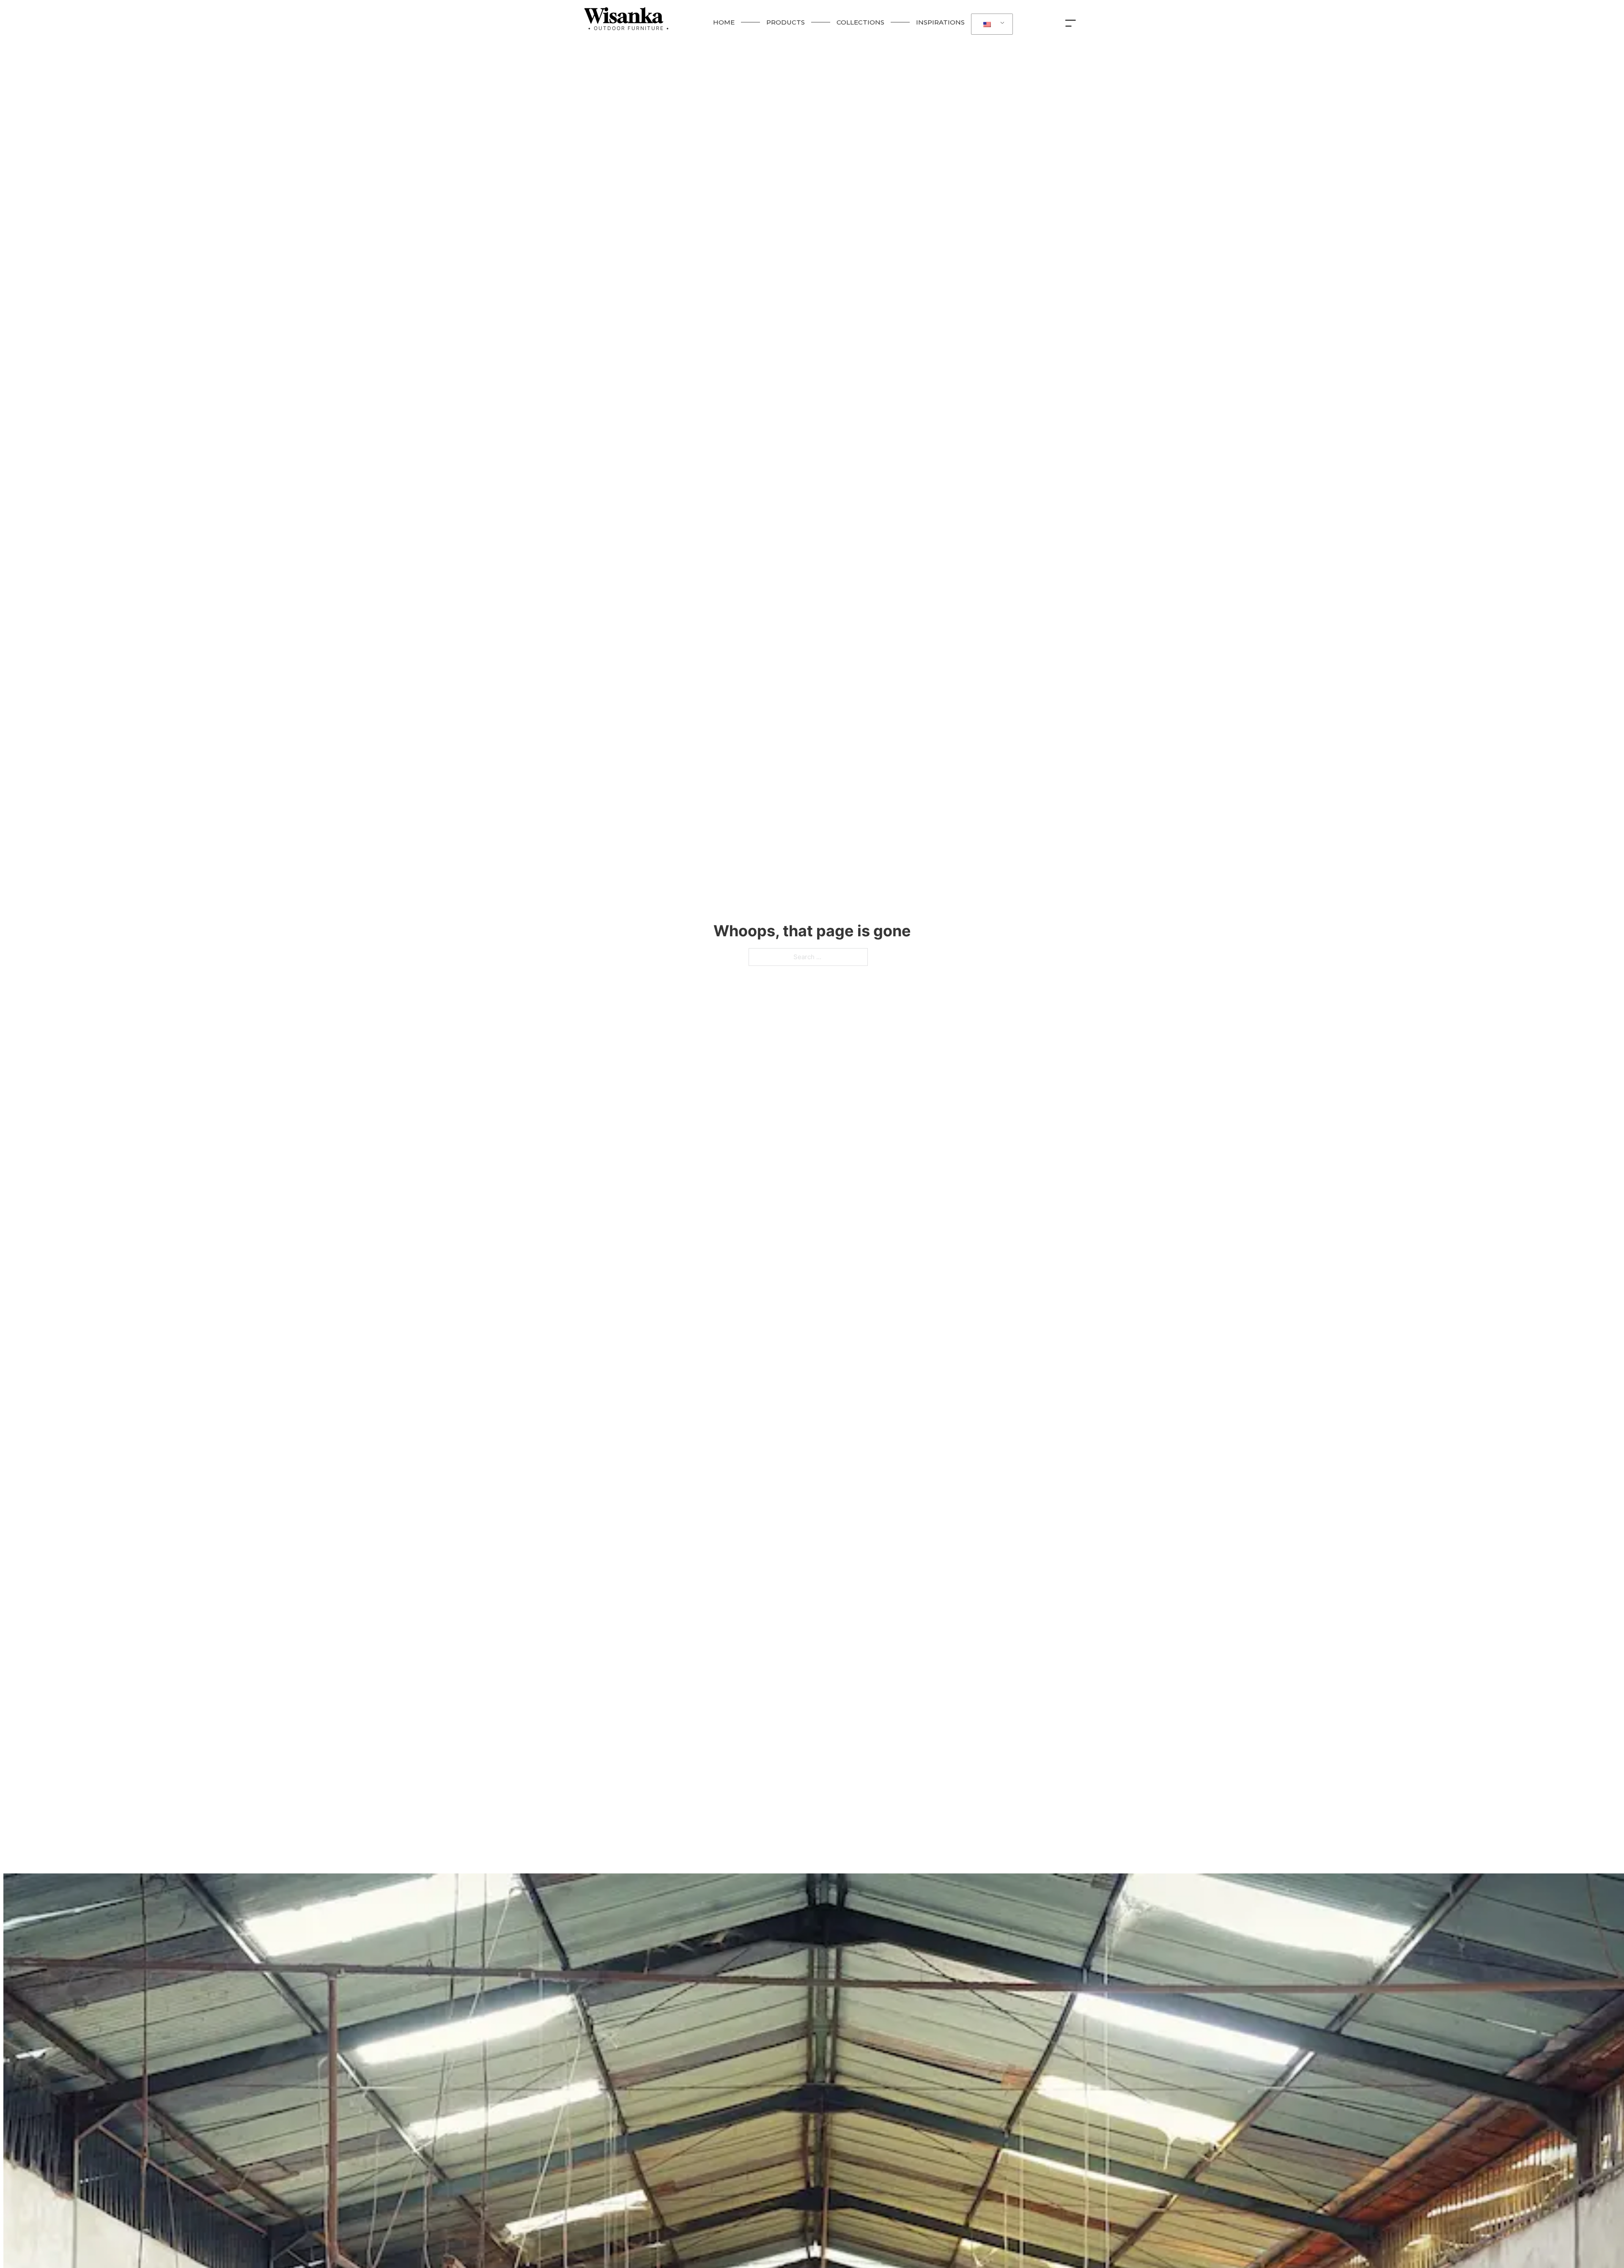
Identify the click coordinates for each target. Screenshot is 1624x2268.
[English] (990, 24)
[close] (1073, 22)
